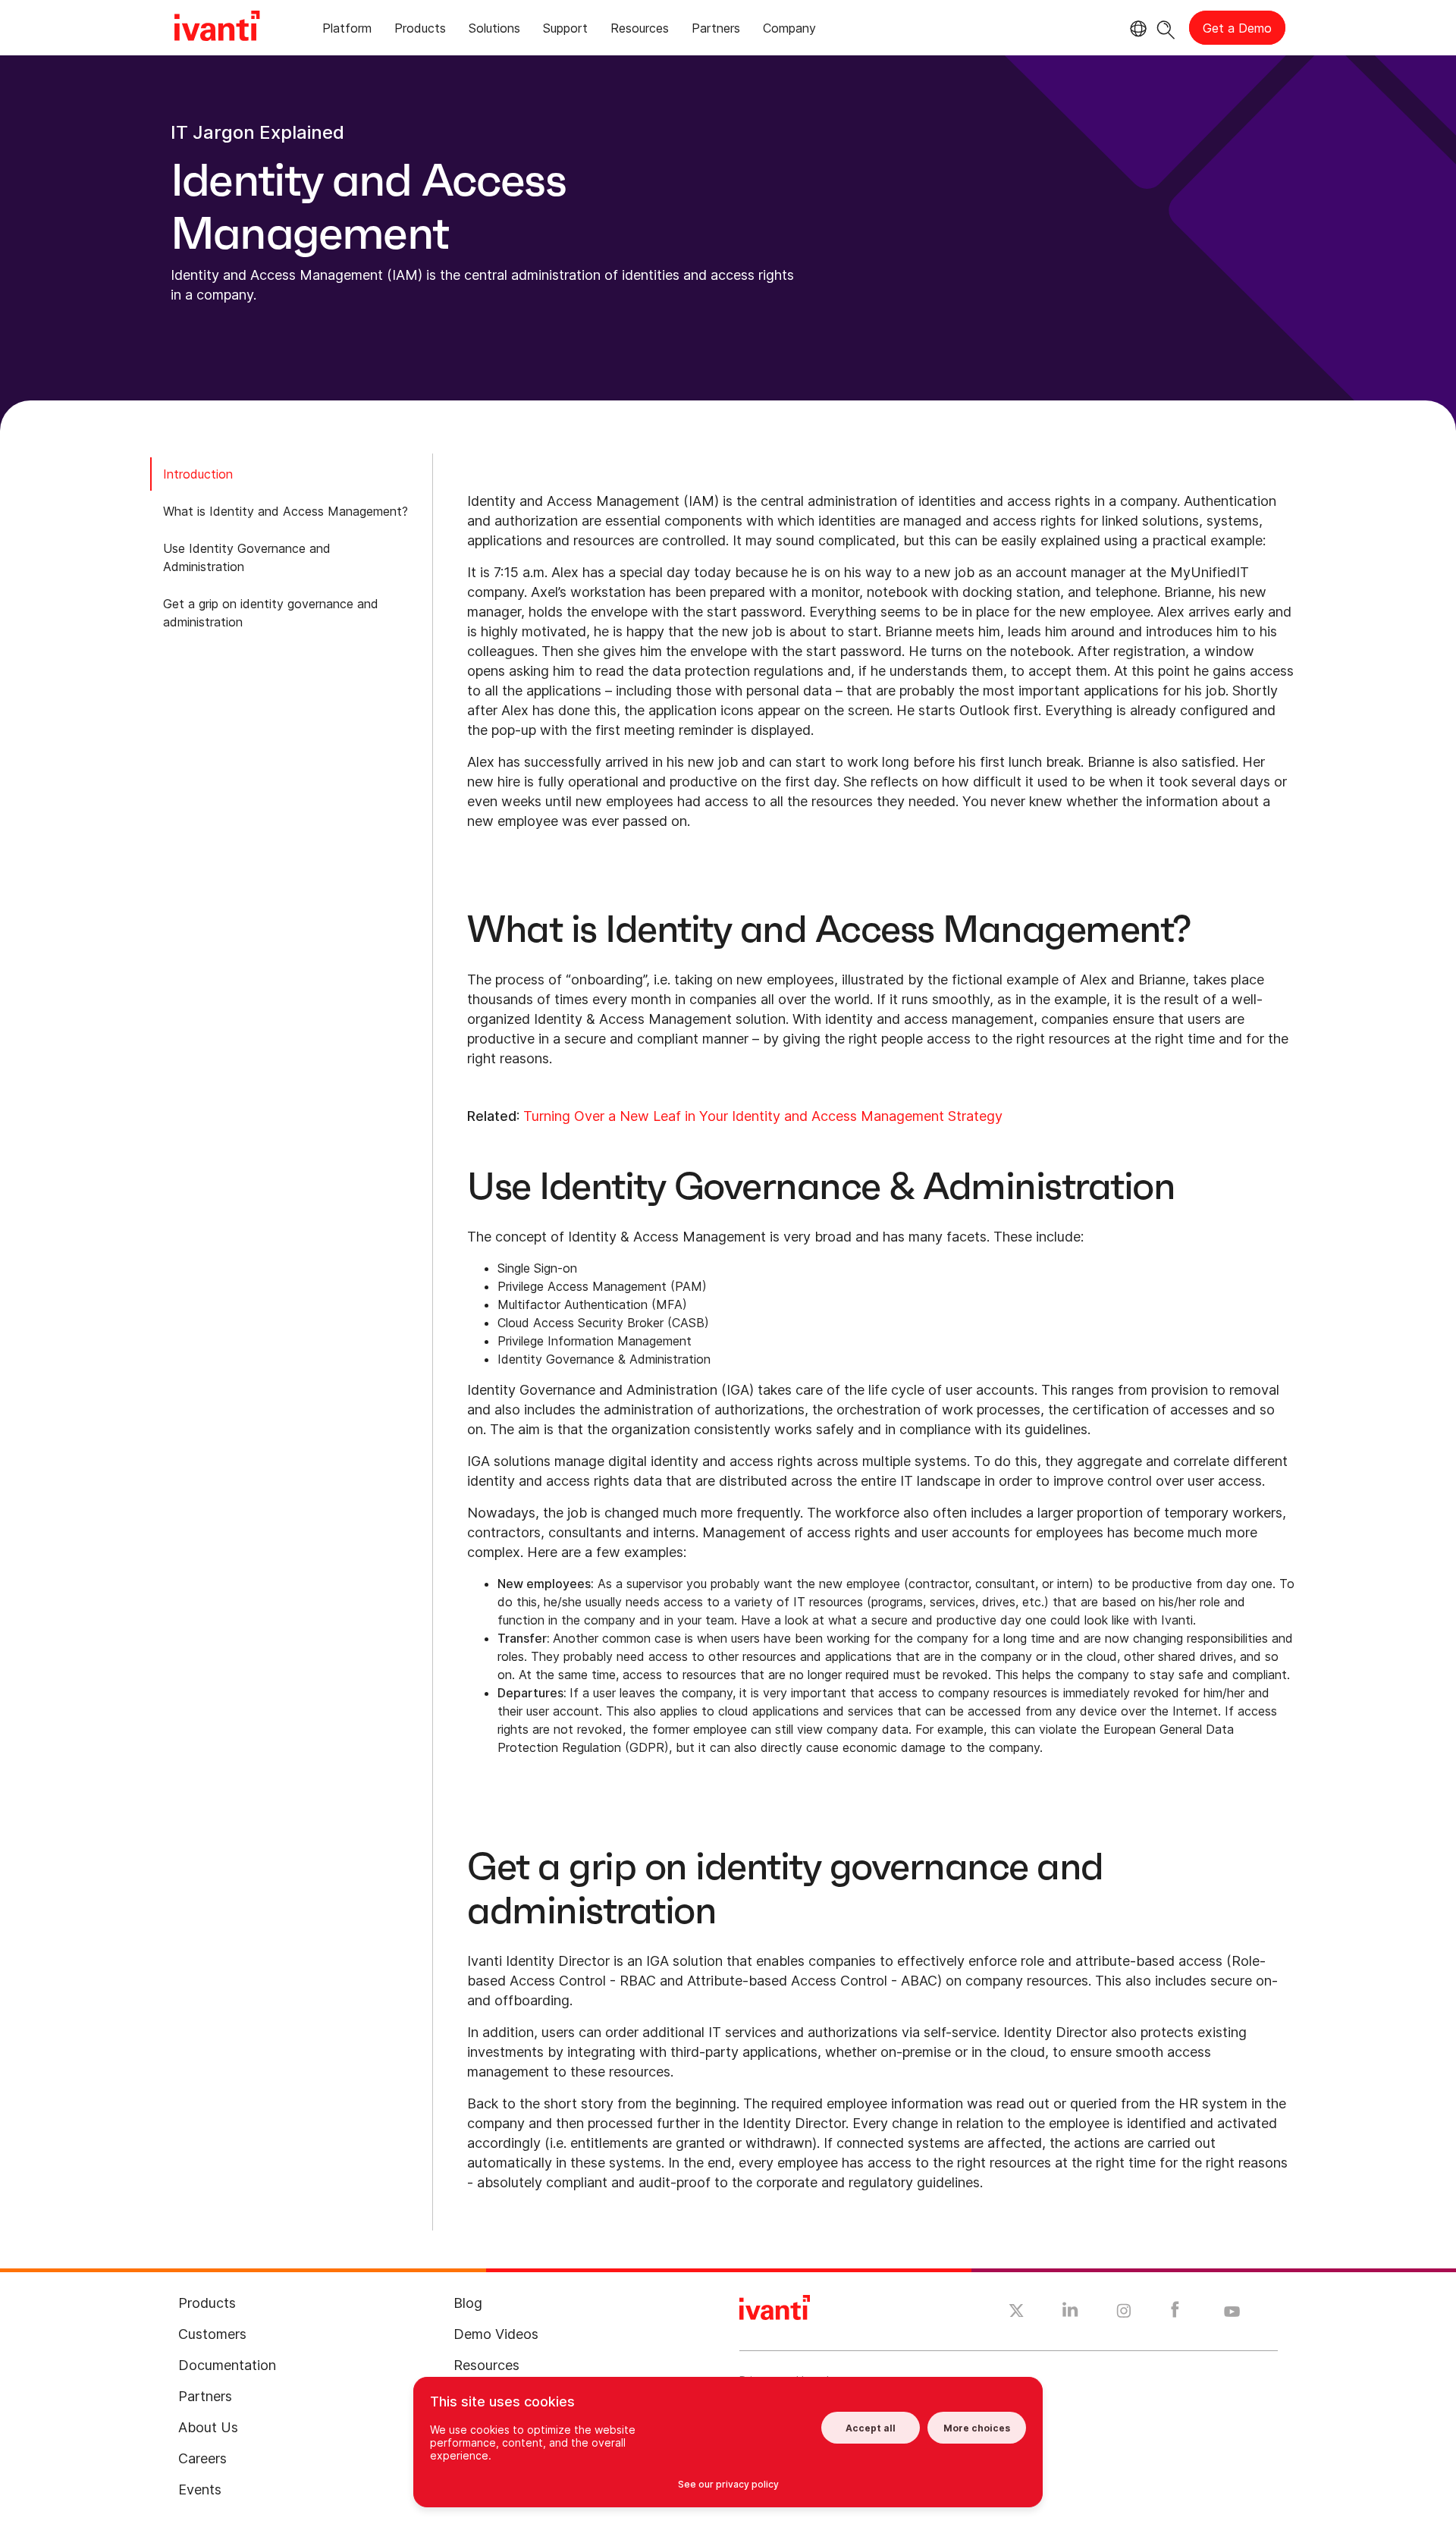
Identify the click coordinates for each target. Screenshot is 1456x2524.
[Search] (1166, 28)
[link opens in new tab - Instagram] (1124, 2313)
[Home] (217, 28)
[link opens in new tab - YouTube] (1232, 2312)
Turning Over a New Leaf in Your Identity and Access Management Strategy (763, 1116)
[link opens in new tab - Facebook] (1175, 2313)
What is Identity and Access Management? (286, 511)
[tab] (347, 31)
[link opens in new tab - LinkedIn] (1070, 2313)
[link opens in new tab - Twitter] (1017, 2312)
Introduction (198, 474)
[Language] (1136, 29)
